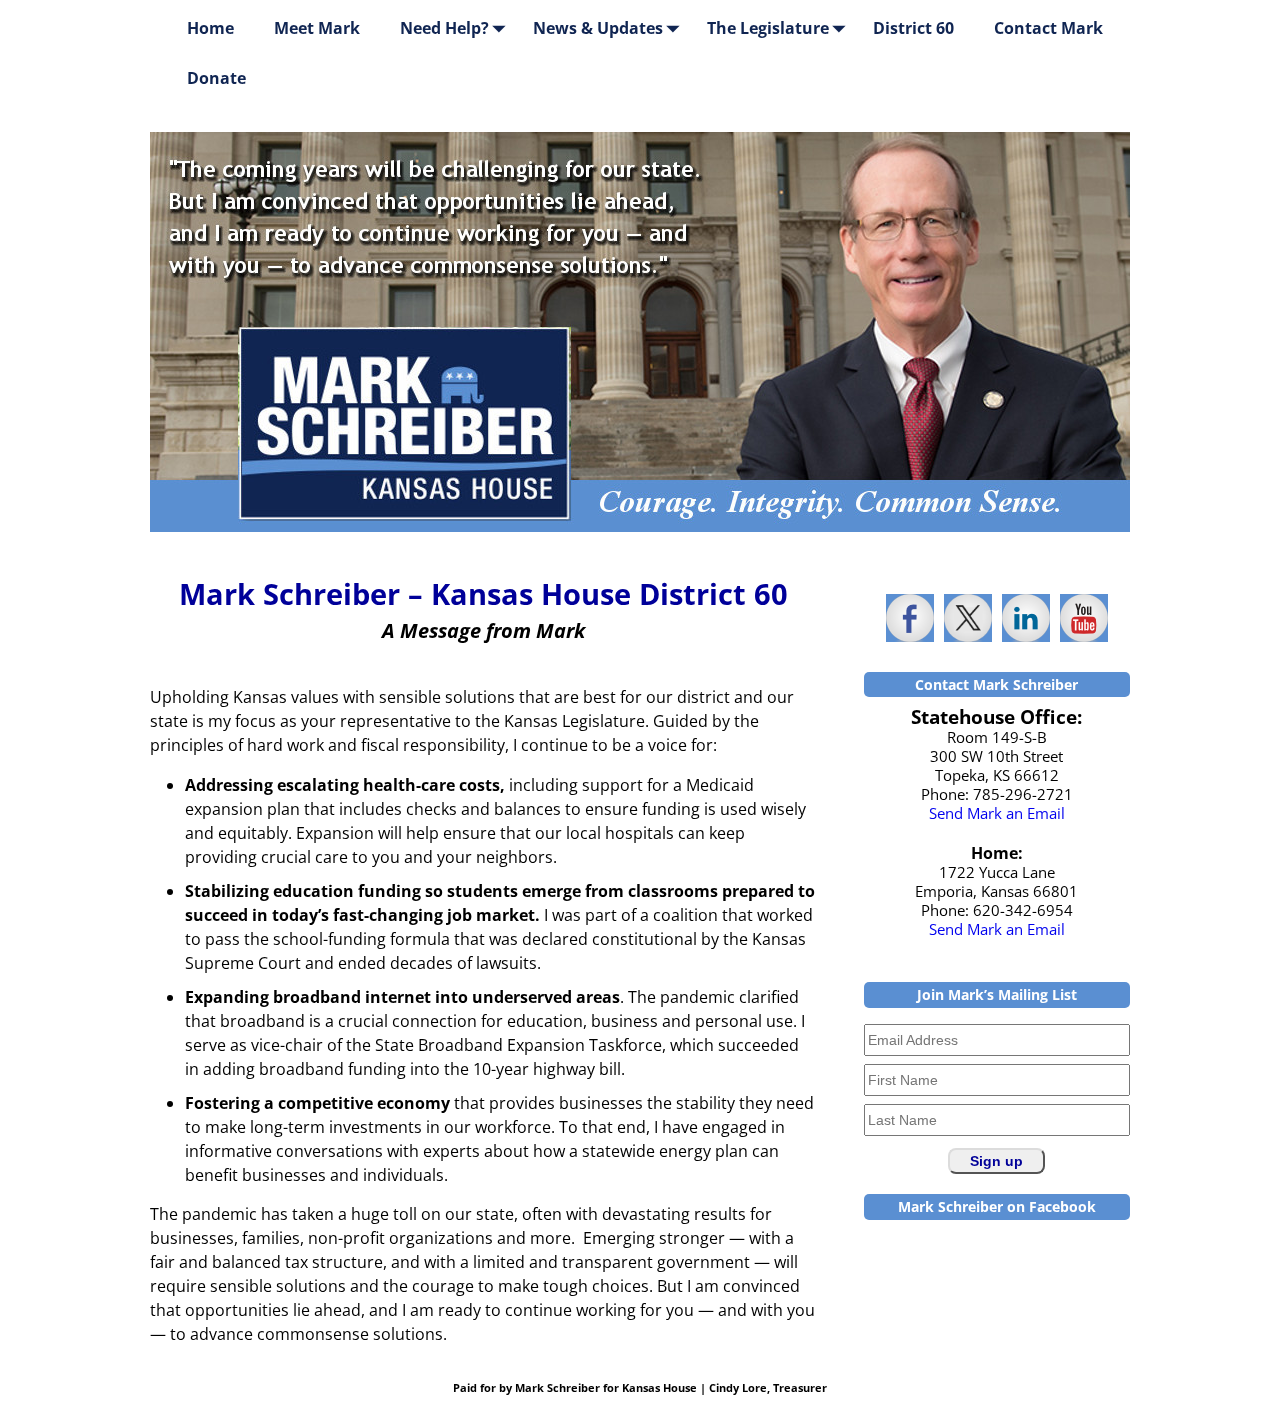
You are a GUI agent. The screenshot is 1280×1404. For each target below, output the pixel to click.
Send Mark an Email (997, 813)
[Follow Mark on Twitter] (968, 618)
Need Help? (444, 28)
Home (210, 28)
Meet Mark (317, 28)
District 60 (913, 28)
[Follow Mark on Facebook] (910, 618)
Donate (216, 78)
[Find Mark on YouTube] (1084, 618)
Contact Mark (1048, 28)
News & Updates (598, 28)
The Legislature (768, 28)
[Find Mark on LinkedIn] (1026, 618)
